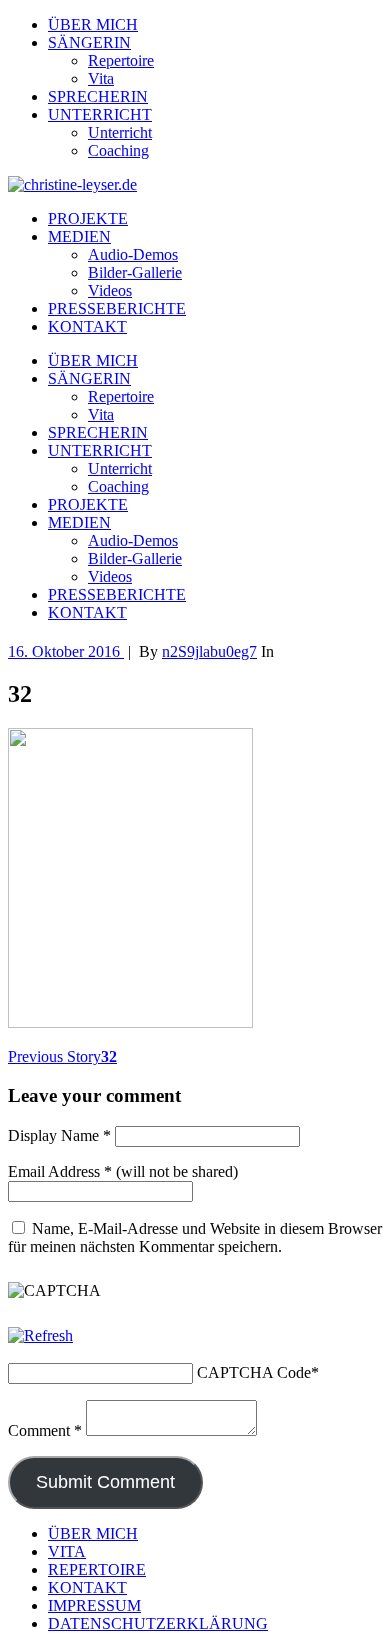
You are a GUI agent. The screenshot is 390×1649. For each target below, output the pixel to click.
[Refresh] (40, 1335)
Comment (45, 1430)
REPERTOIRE (97, 1569)
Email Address (60, 1171)
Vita (101, 78)
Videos (110, 290)
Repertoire (121, 60)
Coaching (118, 150)
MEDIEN (79, 236)
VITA (67, 1551)
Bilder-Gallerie (135, 272)
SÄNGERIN (89, 42)
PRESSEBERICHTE (117, 308)
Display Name (59, 1135)
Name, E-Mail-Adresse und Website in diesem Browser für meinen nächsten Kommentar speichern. (195, 1237)
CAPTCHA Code (254, 1372)
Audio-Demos (133, 254)
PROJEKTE (88, 218)
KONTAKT (87, 326)
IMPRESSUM (94, 1605)
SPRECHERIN (98, 96)
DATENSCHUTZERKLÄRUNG (158, 1623)
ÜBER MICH (93, 24)
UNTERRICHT (100, 114)
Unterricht (120, 132)
